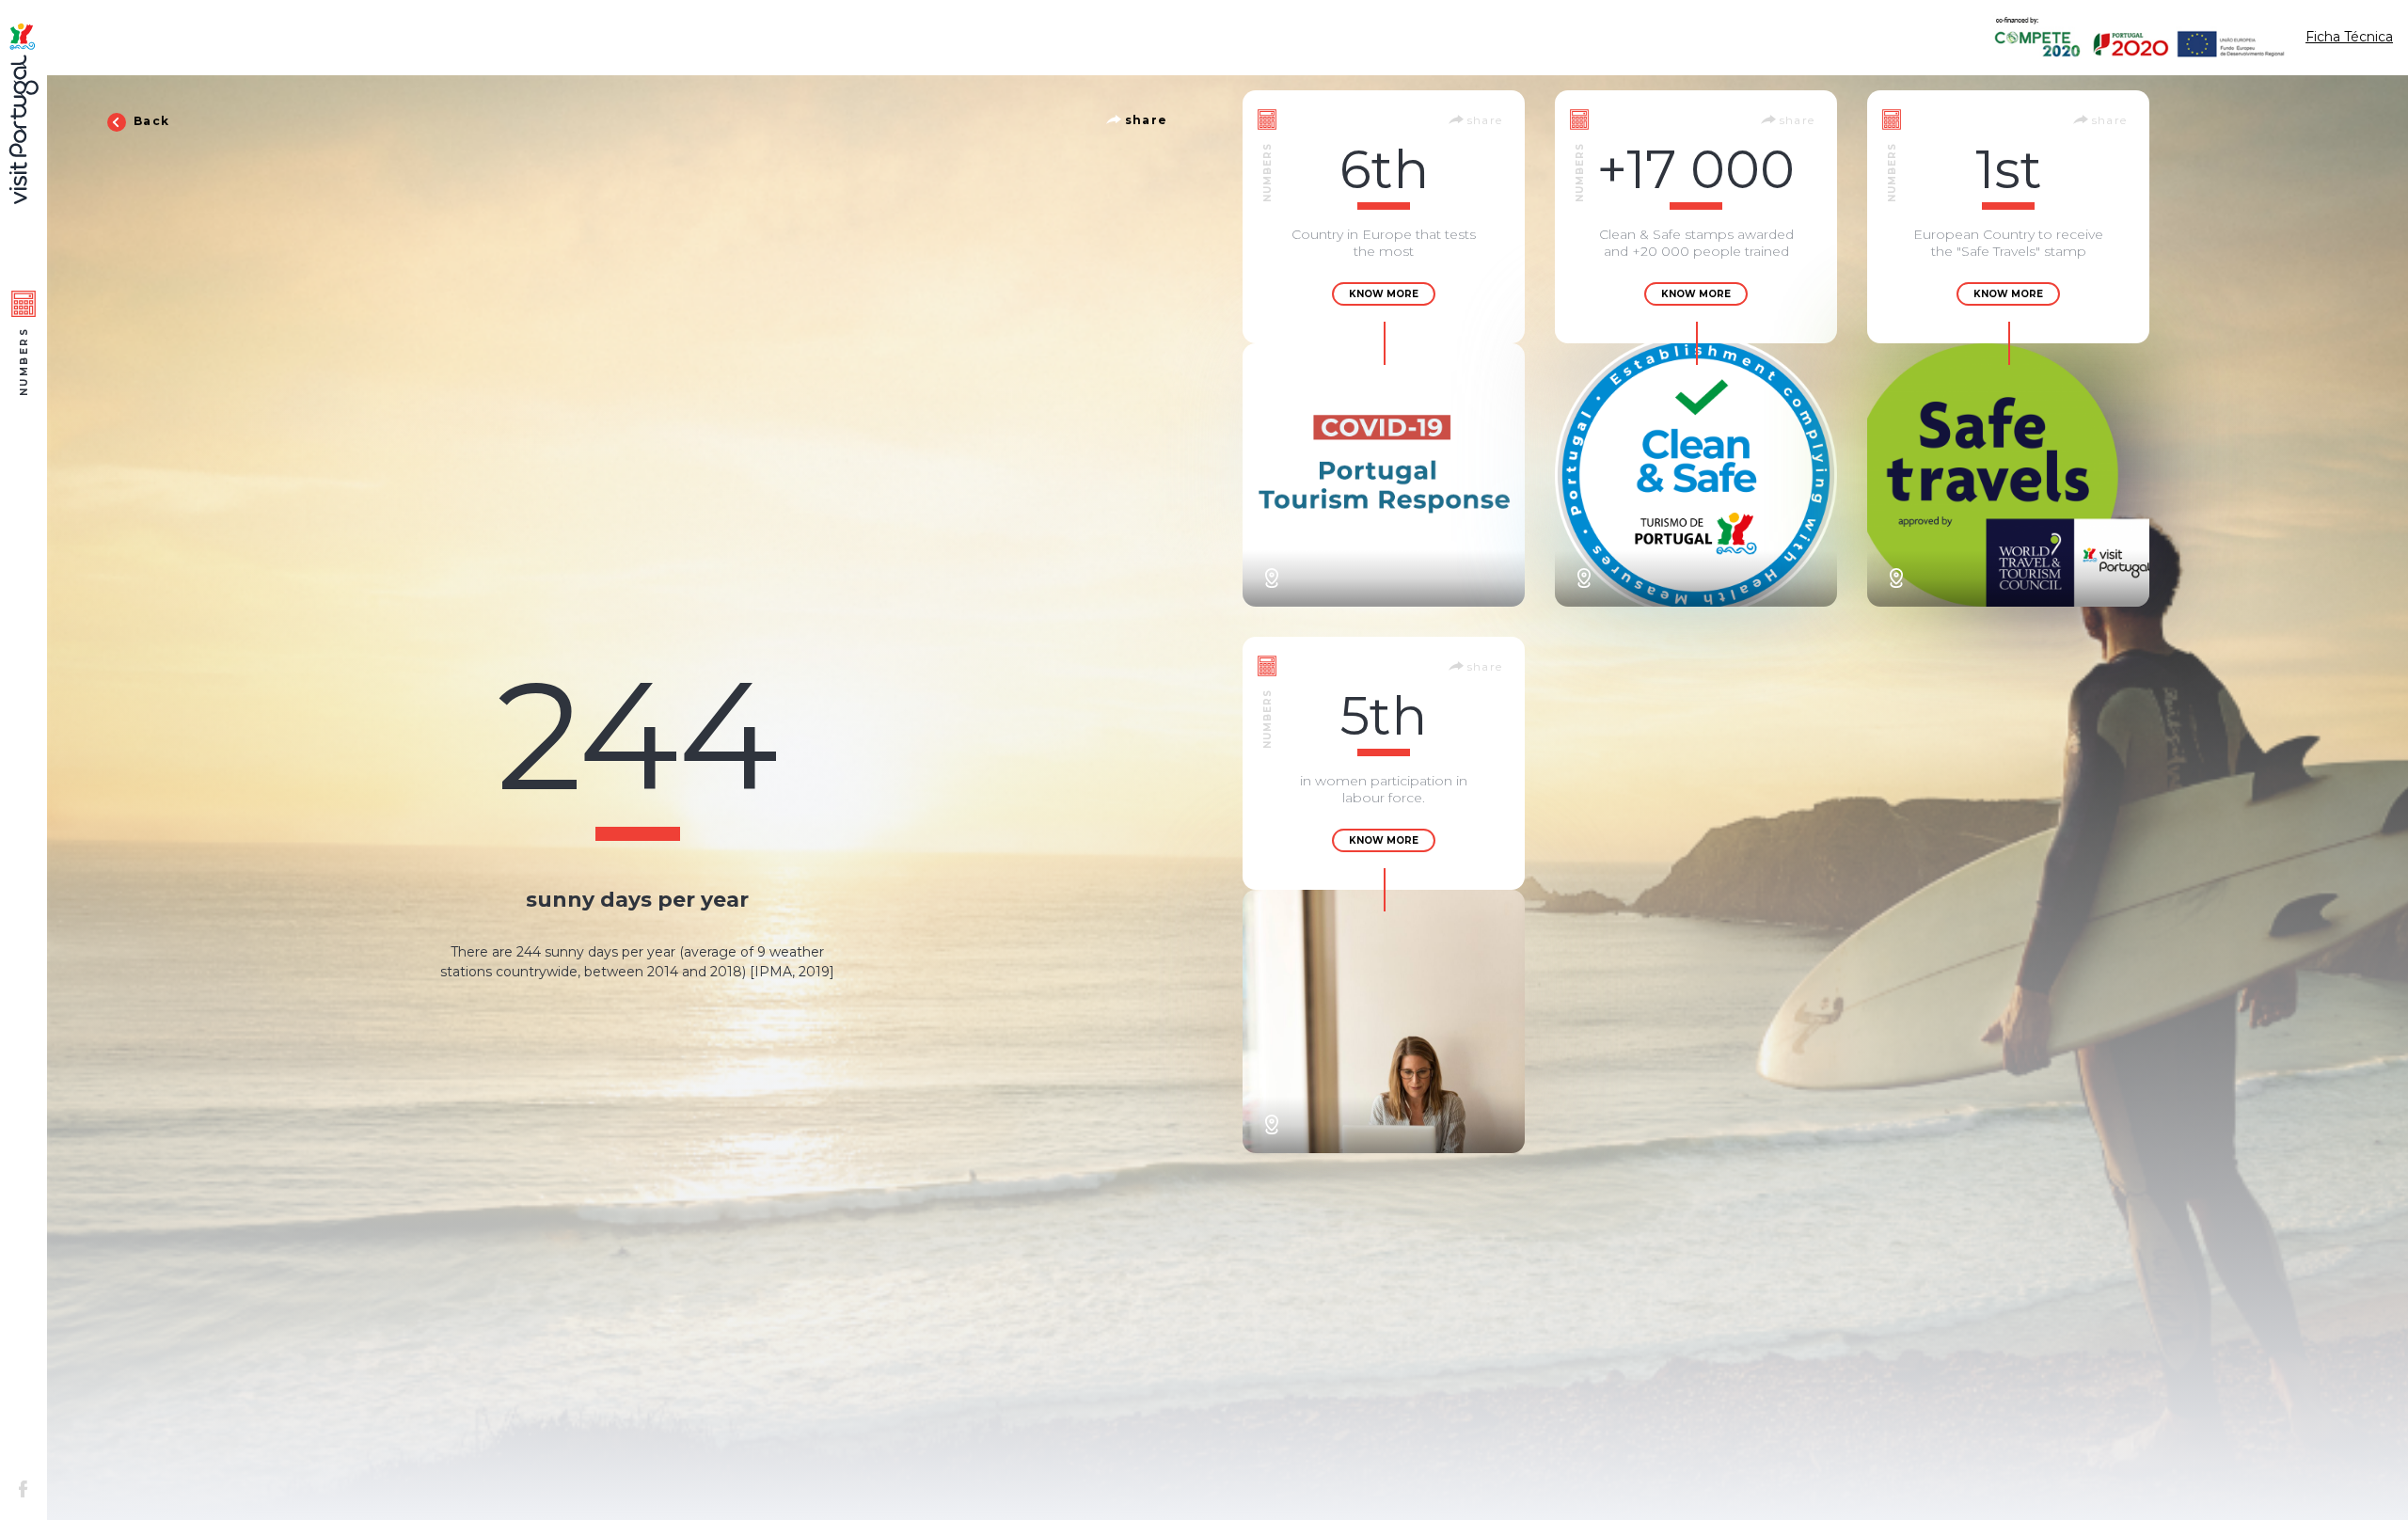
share (1144, 120)
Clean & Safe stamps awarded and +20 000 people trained (1696, 243)
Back (150, 121)
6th (1384, 169)
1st (2009, 169)
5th (1384, 716)
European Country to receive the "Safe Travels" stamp (2008, 243)
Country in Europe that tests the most (1384, 243)
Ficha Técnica (2349, 37)
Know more (1384, 294)
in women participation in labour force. (1384, 789)
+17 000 (1696, 169)
